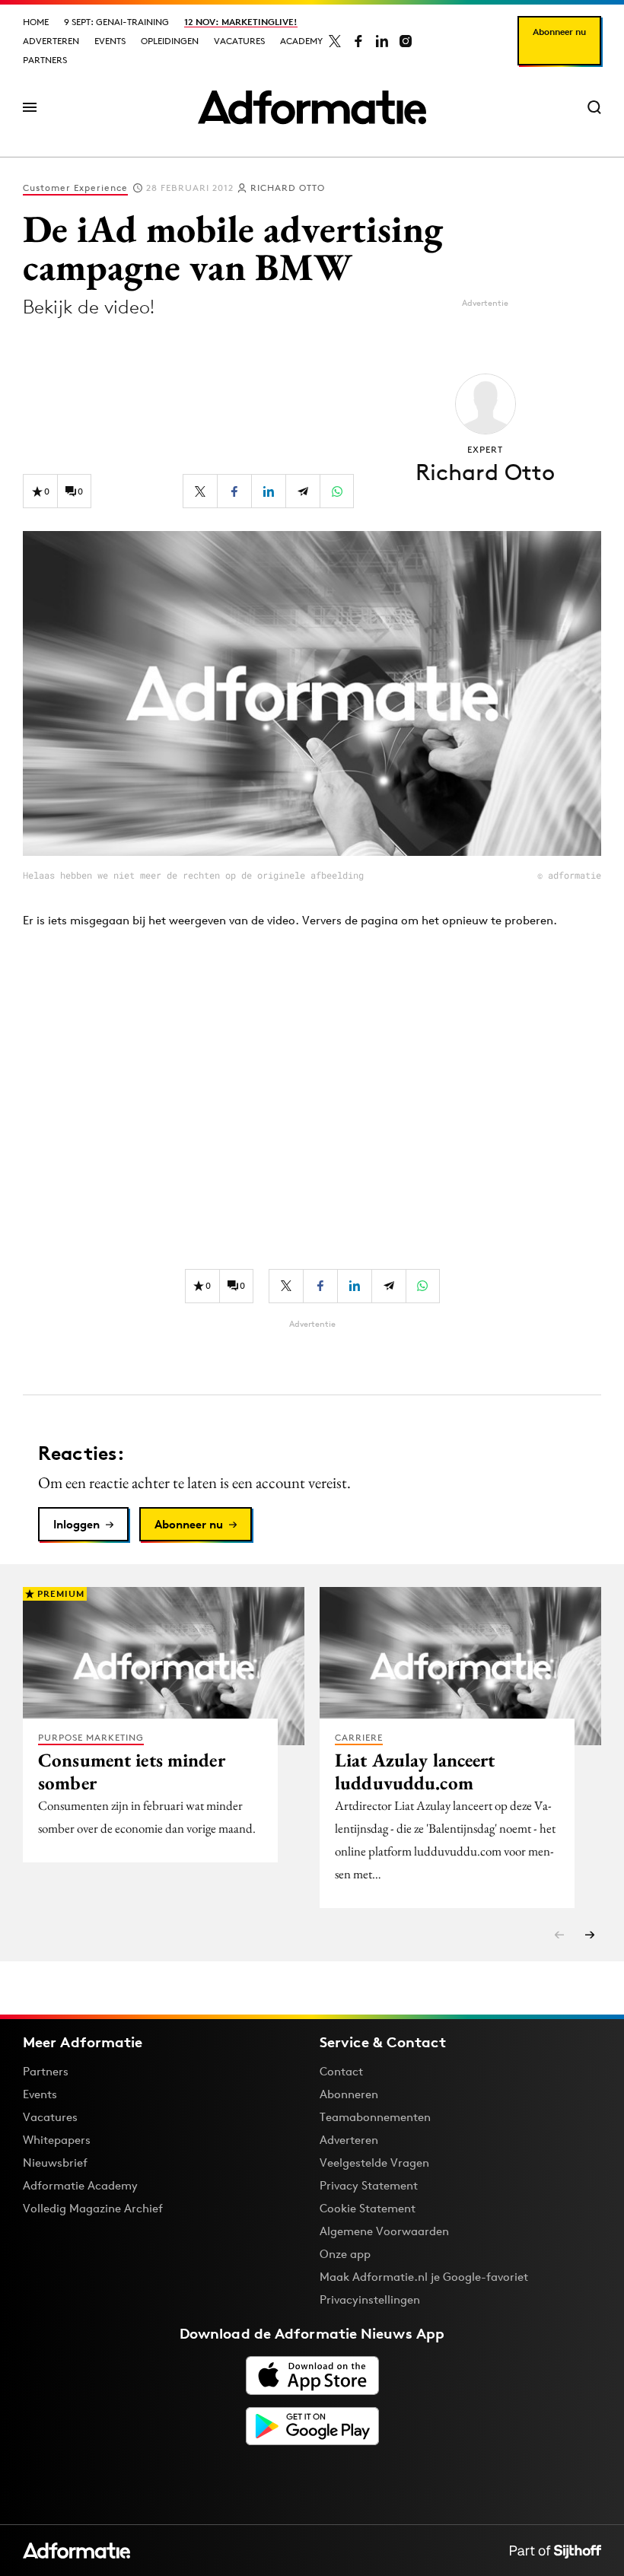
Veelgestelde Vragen (374, 2163)
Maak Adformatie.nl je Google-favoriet (424, 2277)
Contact (341, 2071)
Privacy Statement (369, 2185)
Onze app (345, 2254)
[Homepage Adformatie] (312, 107)
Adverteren (51, 41)
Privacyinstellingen (370, 2300)
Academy (301, 41)
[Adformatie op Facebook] (358, 41)
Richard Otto (288, 188)
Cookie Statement (368, 2208)
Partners (45, 60)
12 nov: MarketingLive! (241, 22)
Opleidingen (170, 41)
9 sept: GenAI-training (116, 22)
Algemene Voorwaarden (384, 2231)
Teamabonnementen (375, 2117)
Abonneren (349, 2094)
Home (36, 22)
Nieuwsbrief (55, 2163)
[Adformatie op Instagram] (406, 41)
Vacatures (239, 41)
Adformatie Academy (80, 2185)
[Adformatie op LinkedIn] (382, 41)
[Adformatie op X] (335, 41)
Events (110, 41)
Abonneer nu (559, 32)
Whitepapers (57, 2140)
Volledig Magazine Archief (93, 2208)
